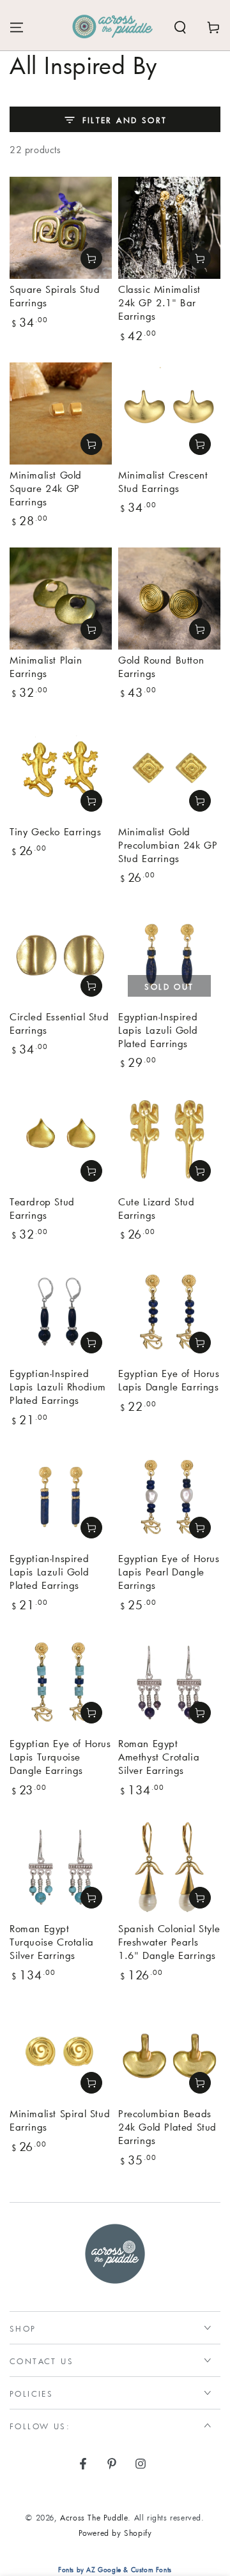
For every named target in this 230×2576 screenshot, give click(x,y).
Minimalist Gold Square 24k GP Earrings (46, 488)
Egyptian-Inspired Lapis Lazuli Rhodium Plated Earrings (58, 1387)
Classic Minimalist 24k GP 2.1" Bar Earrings (159, 302)
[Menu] (17, 27)
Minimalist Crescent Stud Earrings (163, 481)
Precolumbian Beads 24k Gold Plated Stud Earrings (167, 2127)
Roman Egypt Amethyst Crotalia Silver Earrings (159, 1757)
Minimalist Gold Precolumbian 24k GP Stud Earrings (168, 845)
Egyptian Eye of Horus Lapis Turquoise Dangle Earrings (60, 1757)
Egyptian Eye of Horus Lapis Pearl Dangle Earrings (169, 1572)
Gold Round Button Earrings (161, 666)
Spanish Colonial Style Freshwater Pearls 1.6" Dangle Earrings (169, 1942)
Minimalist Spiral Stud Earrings (60, 2120)
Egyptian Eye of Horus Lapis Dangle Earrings (169, 1380)
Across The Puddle (94, 2517)
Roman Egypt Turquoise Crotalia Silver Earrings (52, 1942)
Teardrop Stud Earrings (42, 1208)
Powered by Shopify (115, 2533)
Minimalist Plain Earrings (46, 666)
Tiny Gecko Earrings (55, 831)
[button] (180, 27)
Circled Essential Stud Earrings (59, 1023)
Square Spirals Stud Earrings (55, 296)
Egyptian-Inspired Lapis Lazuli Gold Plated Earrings (158, 1030)
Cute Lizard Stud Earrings (157, 1208)
